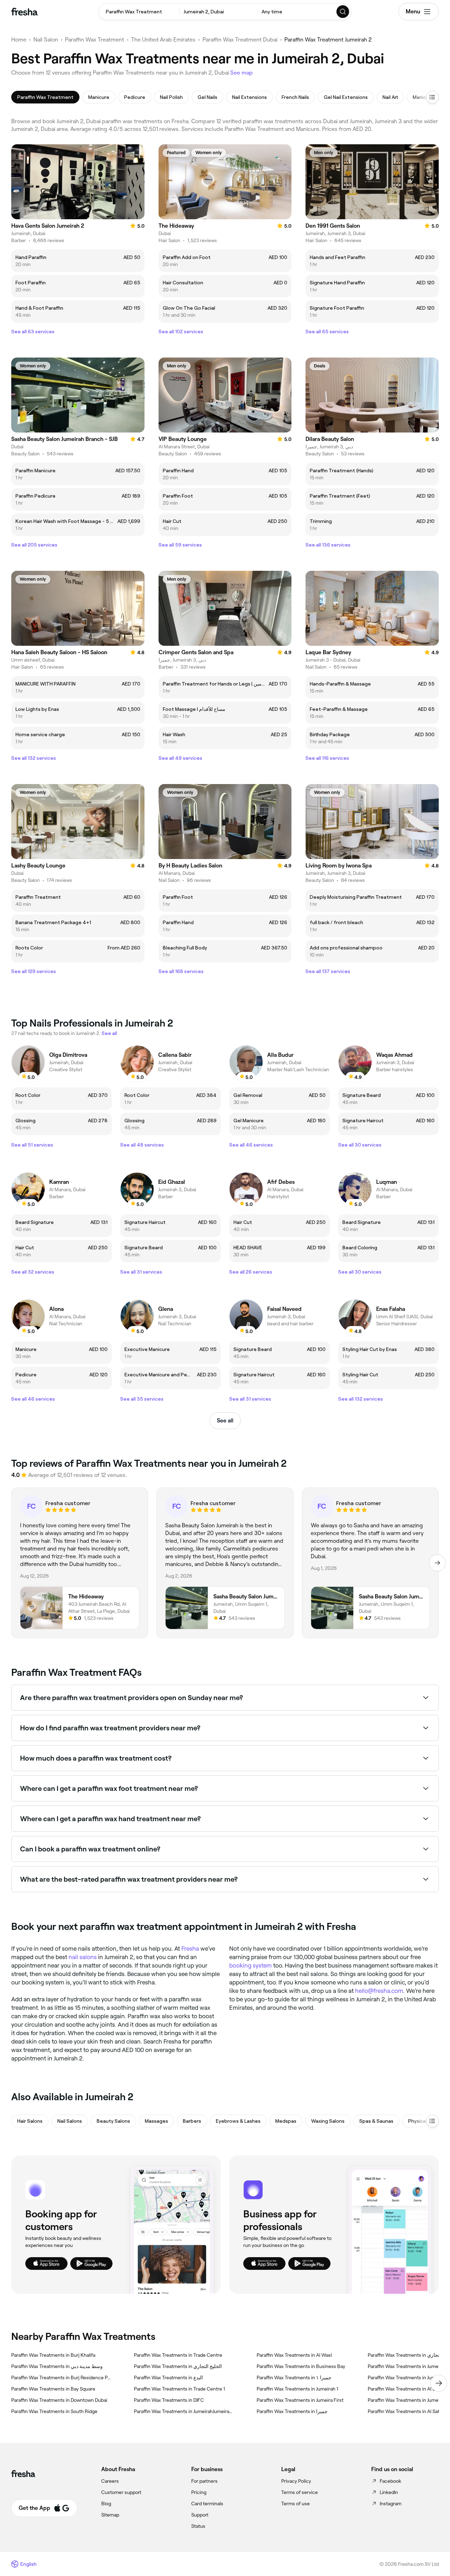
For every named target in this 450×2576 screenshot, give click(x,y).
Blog (106, 2504)
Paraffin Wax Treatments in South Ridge (54, 2411)
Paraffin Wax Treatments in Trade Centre (178, 2355)
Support (200, 2515)
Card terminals (207, 2504)
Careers (110, 2481)
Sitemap (110, 2515)
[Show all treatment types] (432, 97)
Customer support (121, 2492)
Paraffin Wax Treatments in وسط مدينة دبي (57, 2366)
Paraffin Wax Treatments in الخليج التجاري (178, 2366)
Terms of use (295, 2504)
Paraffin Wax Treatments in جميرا (292, 2411)
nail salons (83, 1957)
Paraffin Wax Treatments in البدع (168, 2378)
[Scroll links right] (439, 2383)
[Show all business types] (432, 2121)
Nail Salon (46, 40)
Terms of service (300, 2492)
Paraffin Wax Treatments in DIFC (169, 2400)
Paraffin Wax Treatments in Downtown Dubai (59, 2400)
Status (198, 2526)
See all (225, 1420)
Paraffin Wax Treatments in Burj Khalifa (53, 2355)
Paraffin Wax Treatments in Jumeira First (300, 2400)
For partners (204, 2481)
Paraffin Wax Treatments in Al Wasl (294, 2355)
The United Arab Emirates (163, 40)
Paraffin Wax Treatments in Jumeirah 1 (297, 2389)
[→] (437, 1563)
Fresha (190, 1949)
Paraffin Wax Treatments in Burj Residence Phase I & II (61, 2378)
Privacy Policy (296, 2481)
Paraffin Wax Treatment (95, 40)
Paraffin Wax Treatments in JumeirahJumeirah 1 (184, 2411)
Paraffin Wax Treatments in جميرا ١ (294, 2378)
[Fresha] (24, 12)
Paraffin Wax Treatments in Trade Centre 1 (179, 2389)
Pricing (199, 2492)
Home (19, 40)
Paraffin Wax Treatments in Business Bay (301, 2366)
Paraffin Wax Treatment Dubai (240, 40)
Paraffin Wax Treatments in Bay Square (53, 2389)
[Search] (343, 12)
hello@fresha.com (379, 1991)
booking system (250, 1965)
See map (242, 73)
